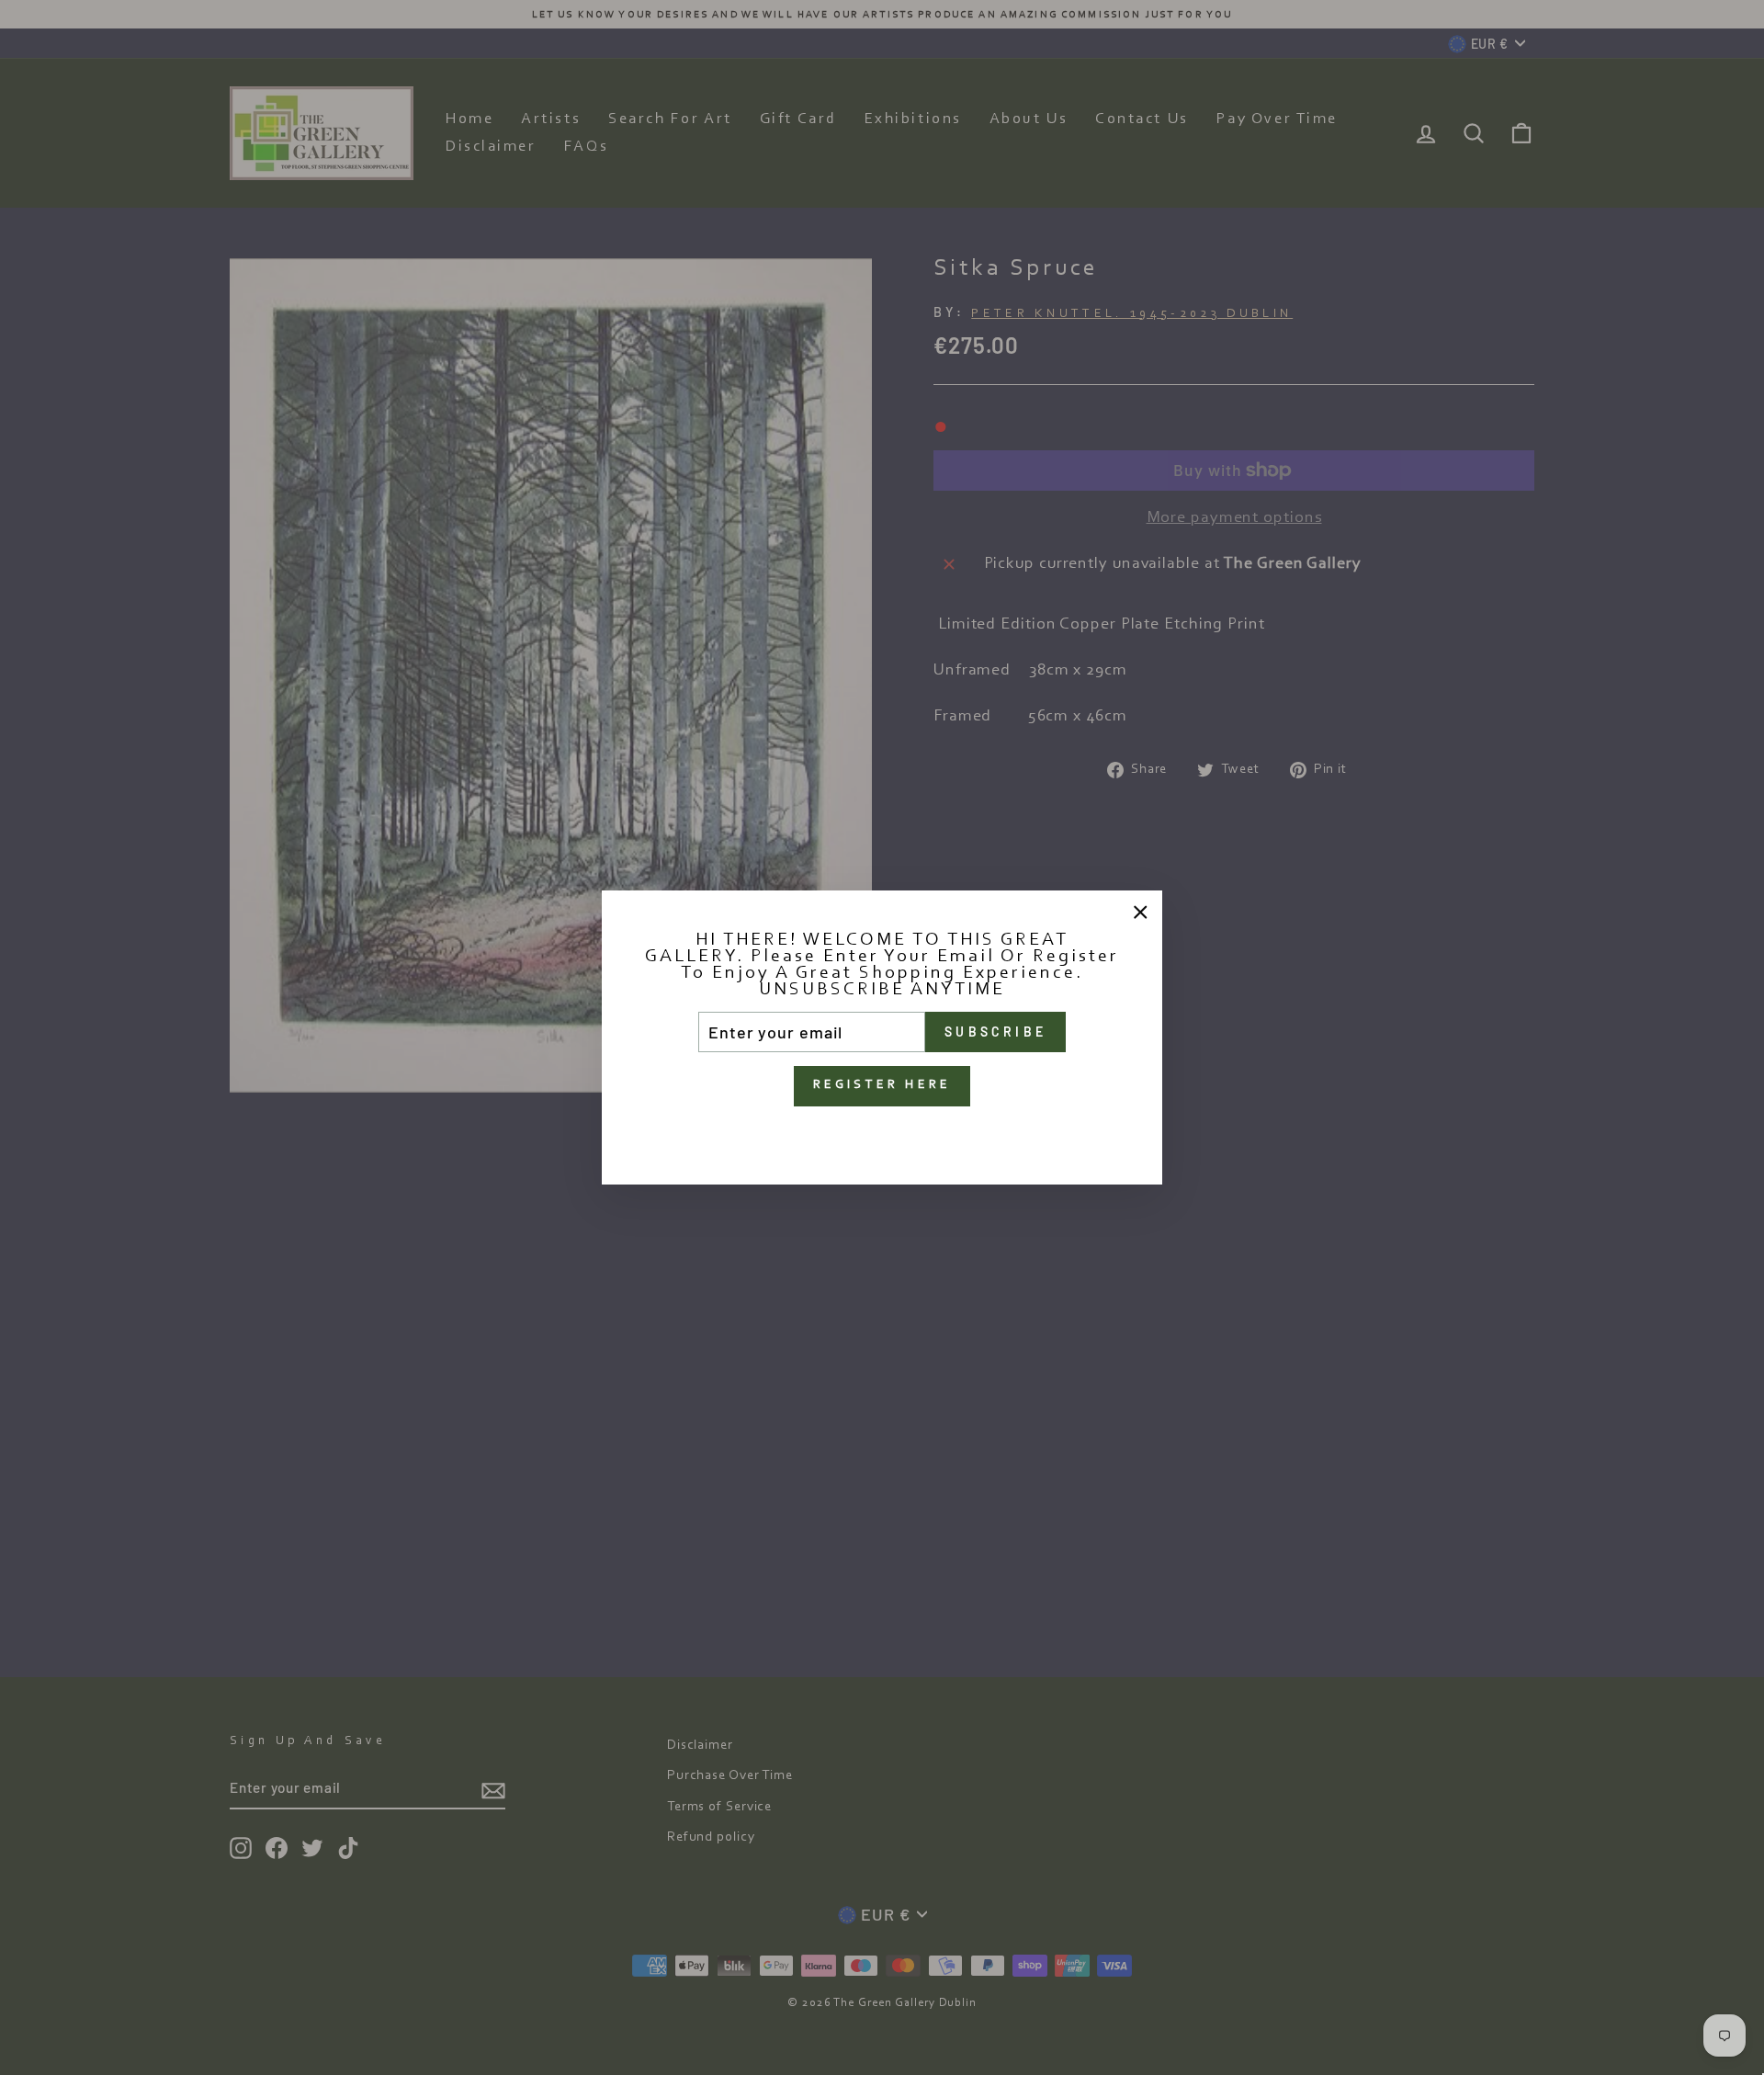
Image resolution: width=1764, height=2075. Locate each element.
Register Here (882, 1085)
